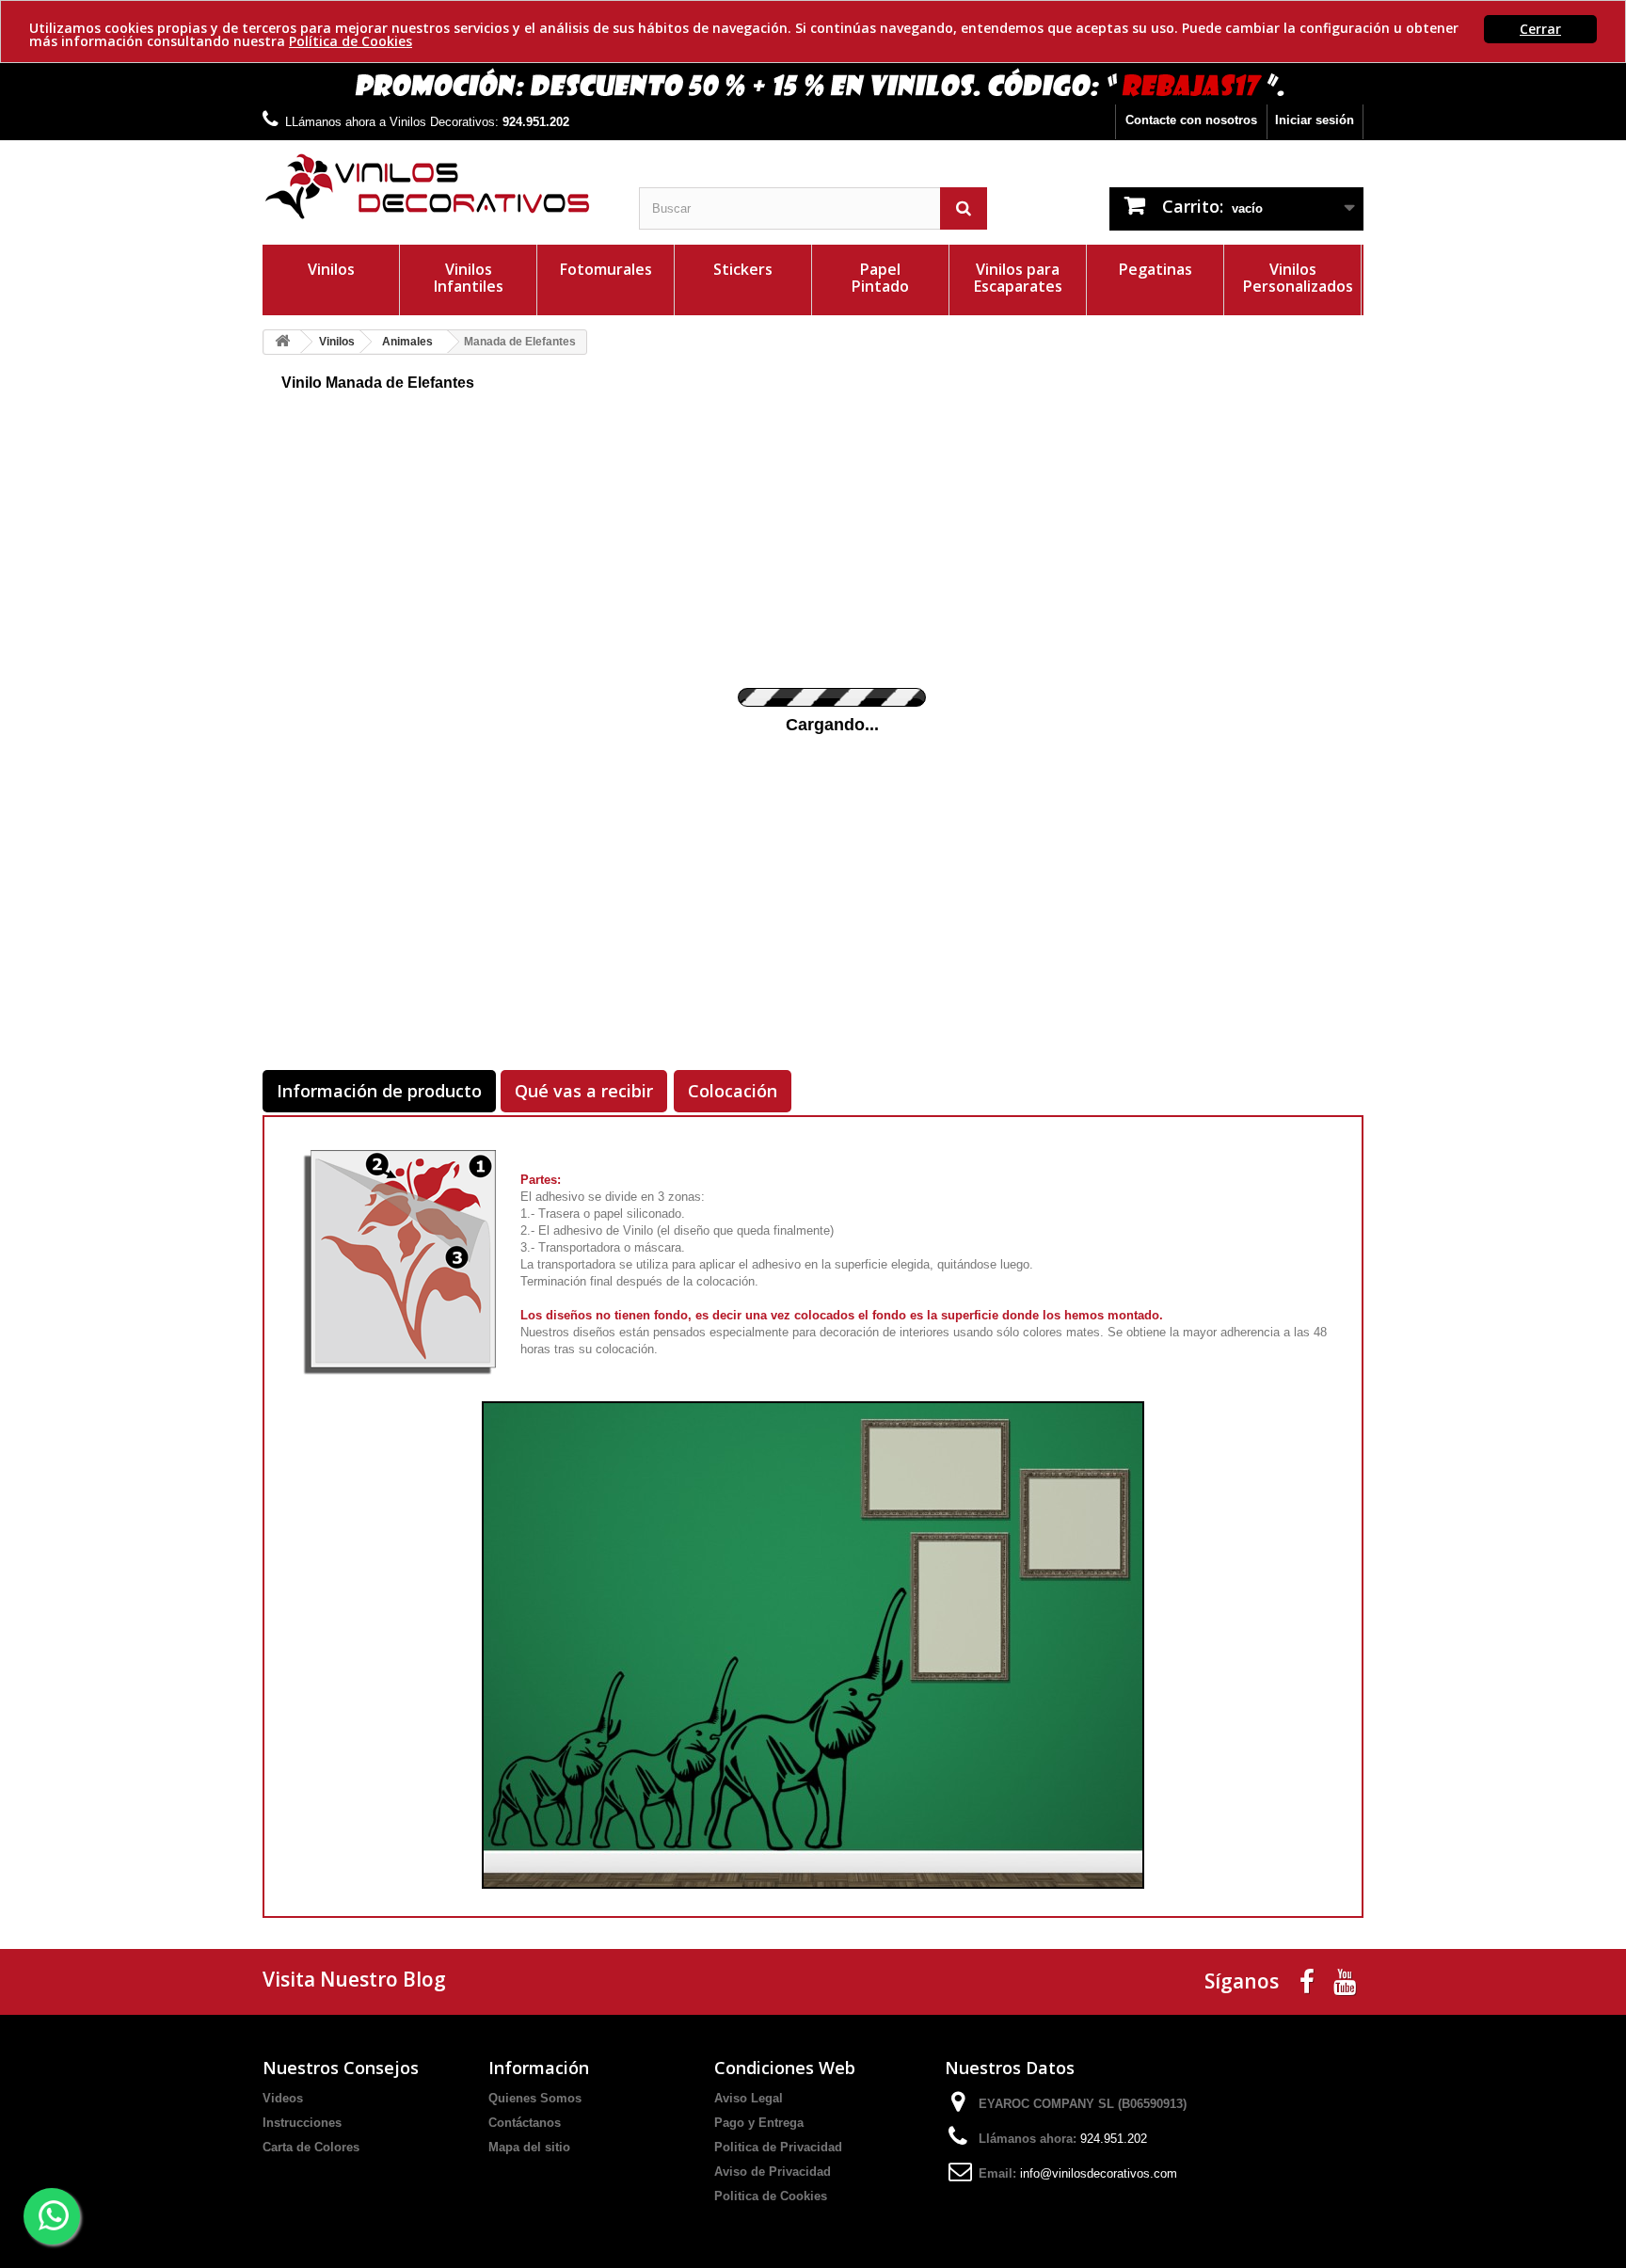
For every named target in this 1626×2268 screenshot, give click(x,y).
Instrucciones (302, 2123)
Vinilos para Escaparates (1018, 278)
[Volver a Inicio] (282, 342)
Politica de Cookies (771, 2196)
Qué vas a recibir (584, 1091)
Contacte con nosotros (1191, 120)
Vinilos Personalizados (1298, 278)
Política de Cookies (351, 41)
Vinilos (331, 269)
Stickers (743, 269)
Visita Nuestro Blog (354, 1979)
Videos (283, 2098)
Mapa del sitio (529, 2147)
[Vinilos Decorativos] (437, 187)
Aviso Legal (749, 2098)
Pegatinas (1156, 269)
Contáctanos (525, 2123)
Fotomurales (606, 269)
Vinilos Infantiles (469, 278)
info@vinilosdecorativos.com (1099, 2173)
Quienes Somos (535, 2098)
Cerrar (1540, 29)
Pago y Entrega (759, 2123)
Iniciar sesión (1315, 120)
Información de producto (379, 1091)
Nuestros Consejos (341, 2068)
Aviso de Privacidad (773, 2172)
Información (539, 2068)
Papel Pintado (880, 278)
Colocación (733, 1091)
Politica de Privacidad (778, 2147)
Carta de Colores (311, 2147)
